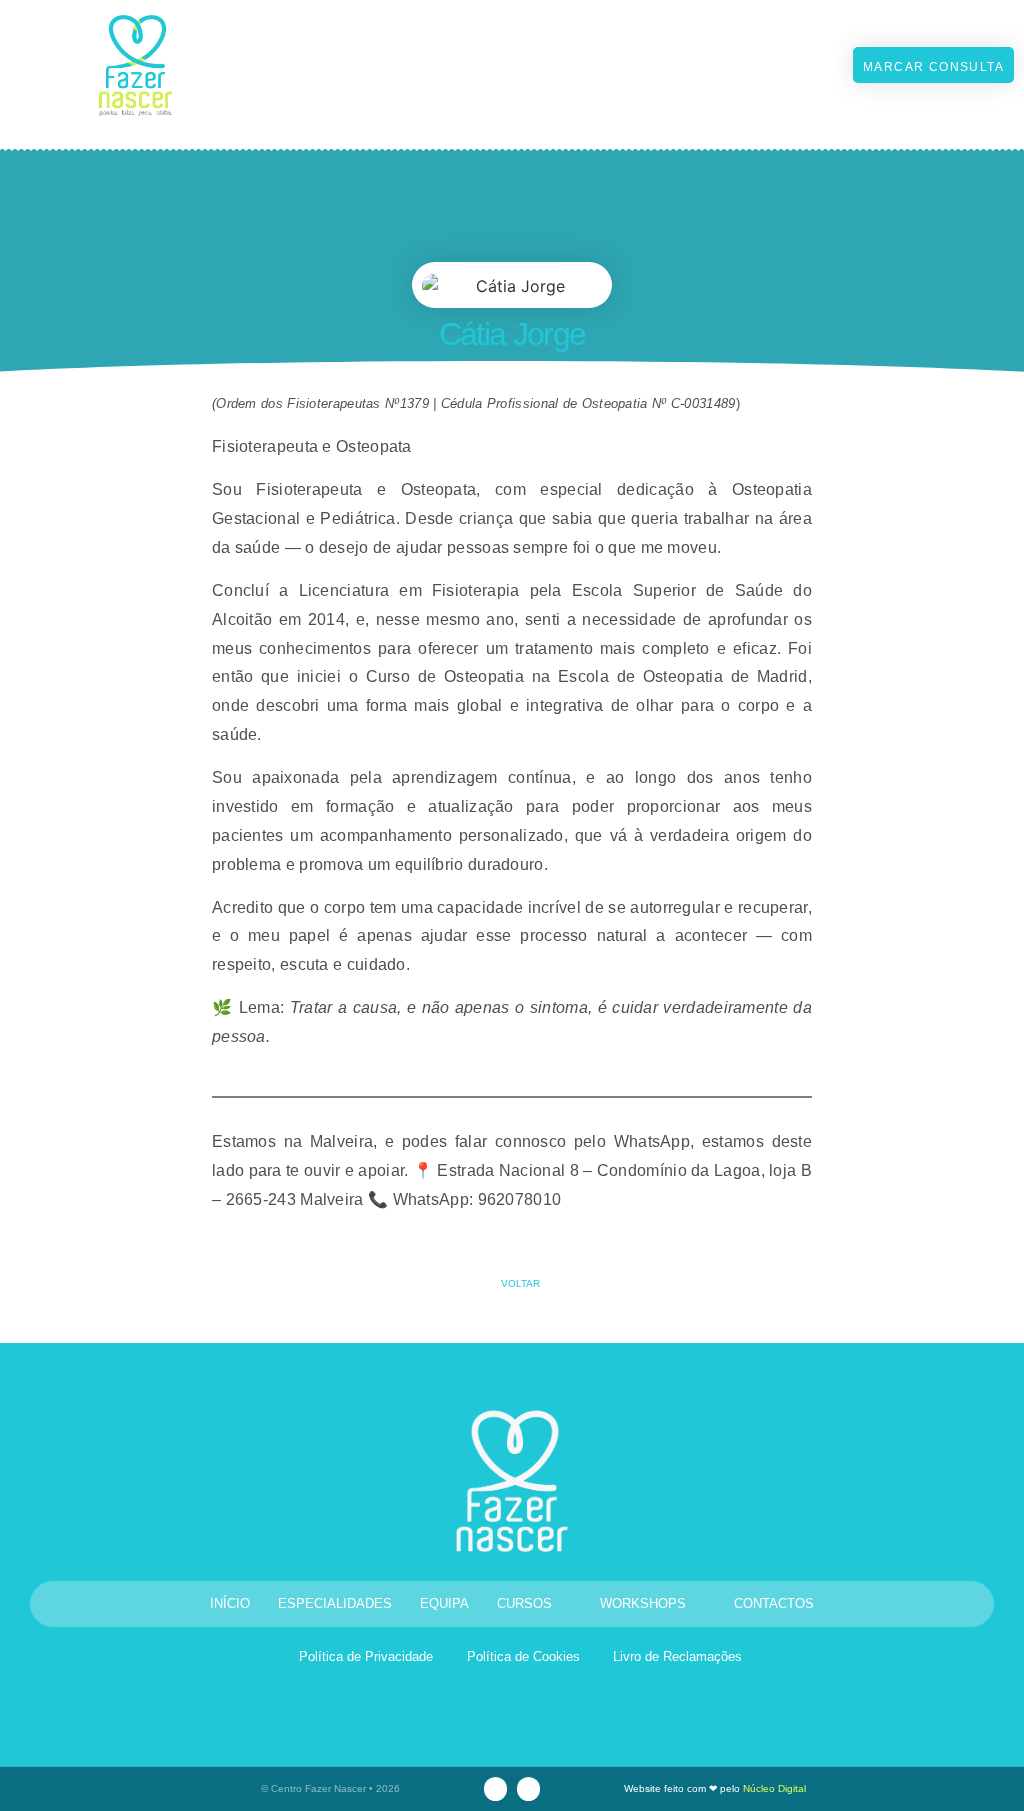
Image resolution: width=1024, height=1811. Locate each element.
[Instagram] (495, 1788)
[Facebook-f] (528, 1788)
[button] (744, 64)
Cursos (524, 1603)
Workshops (643, 1603)
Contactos (774, 1603)
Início (230, 1603)
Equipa (444, 1603)
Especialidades (335, 1603)
